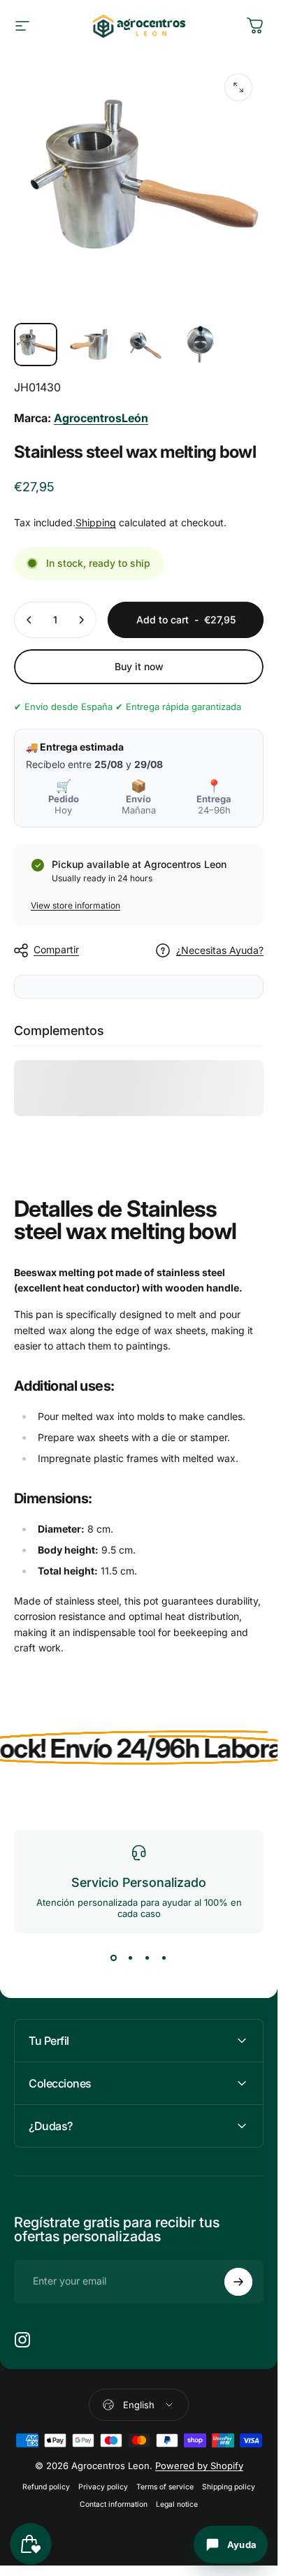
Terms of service (165, 2487)
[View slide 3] (147, 1958)
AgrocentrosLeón (101, 418)
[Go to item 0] (36, 345)
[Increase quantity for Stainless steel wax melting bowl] (81, 620)
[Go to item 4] (199, 345)
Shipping (96, 522)
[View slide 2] (131, 1958)
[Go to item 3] (145, 345)
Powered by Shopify (199, 2466)
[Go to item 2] (90, 345)
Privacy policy (103, 2487)
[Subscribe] (238, 2282)
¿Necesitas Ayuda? (220, 950)
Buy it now (139, 666)
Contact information (114, 2504)
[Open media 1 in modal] (238, 87)
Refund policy (46, 2487)
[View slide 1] (114, 1958)
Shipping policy (229, 2487)
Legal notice (177, 2504)
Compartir (56, 949)
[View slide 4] (164, 1958)
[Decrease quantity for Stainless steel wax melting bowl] (29, 620)
